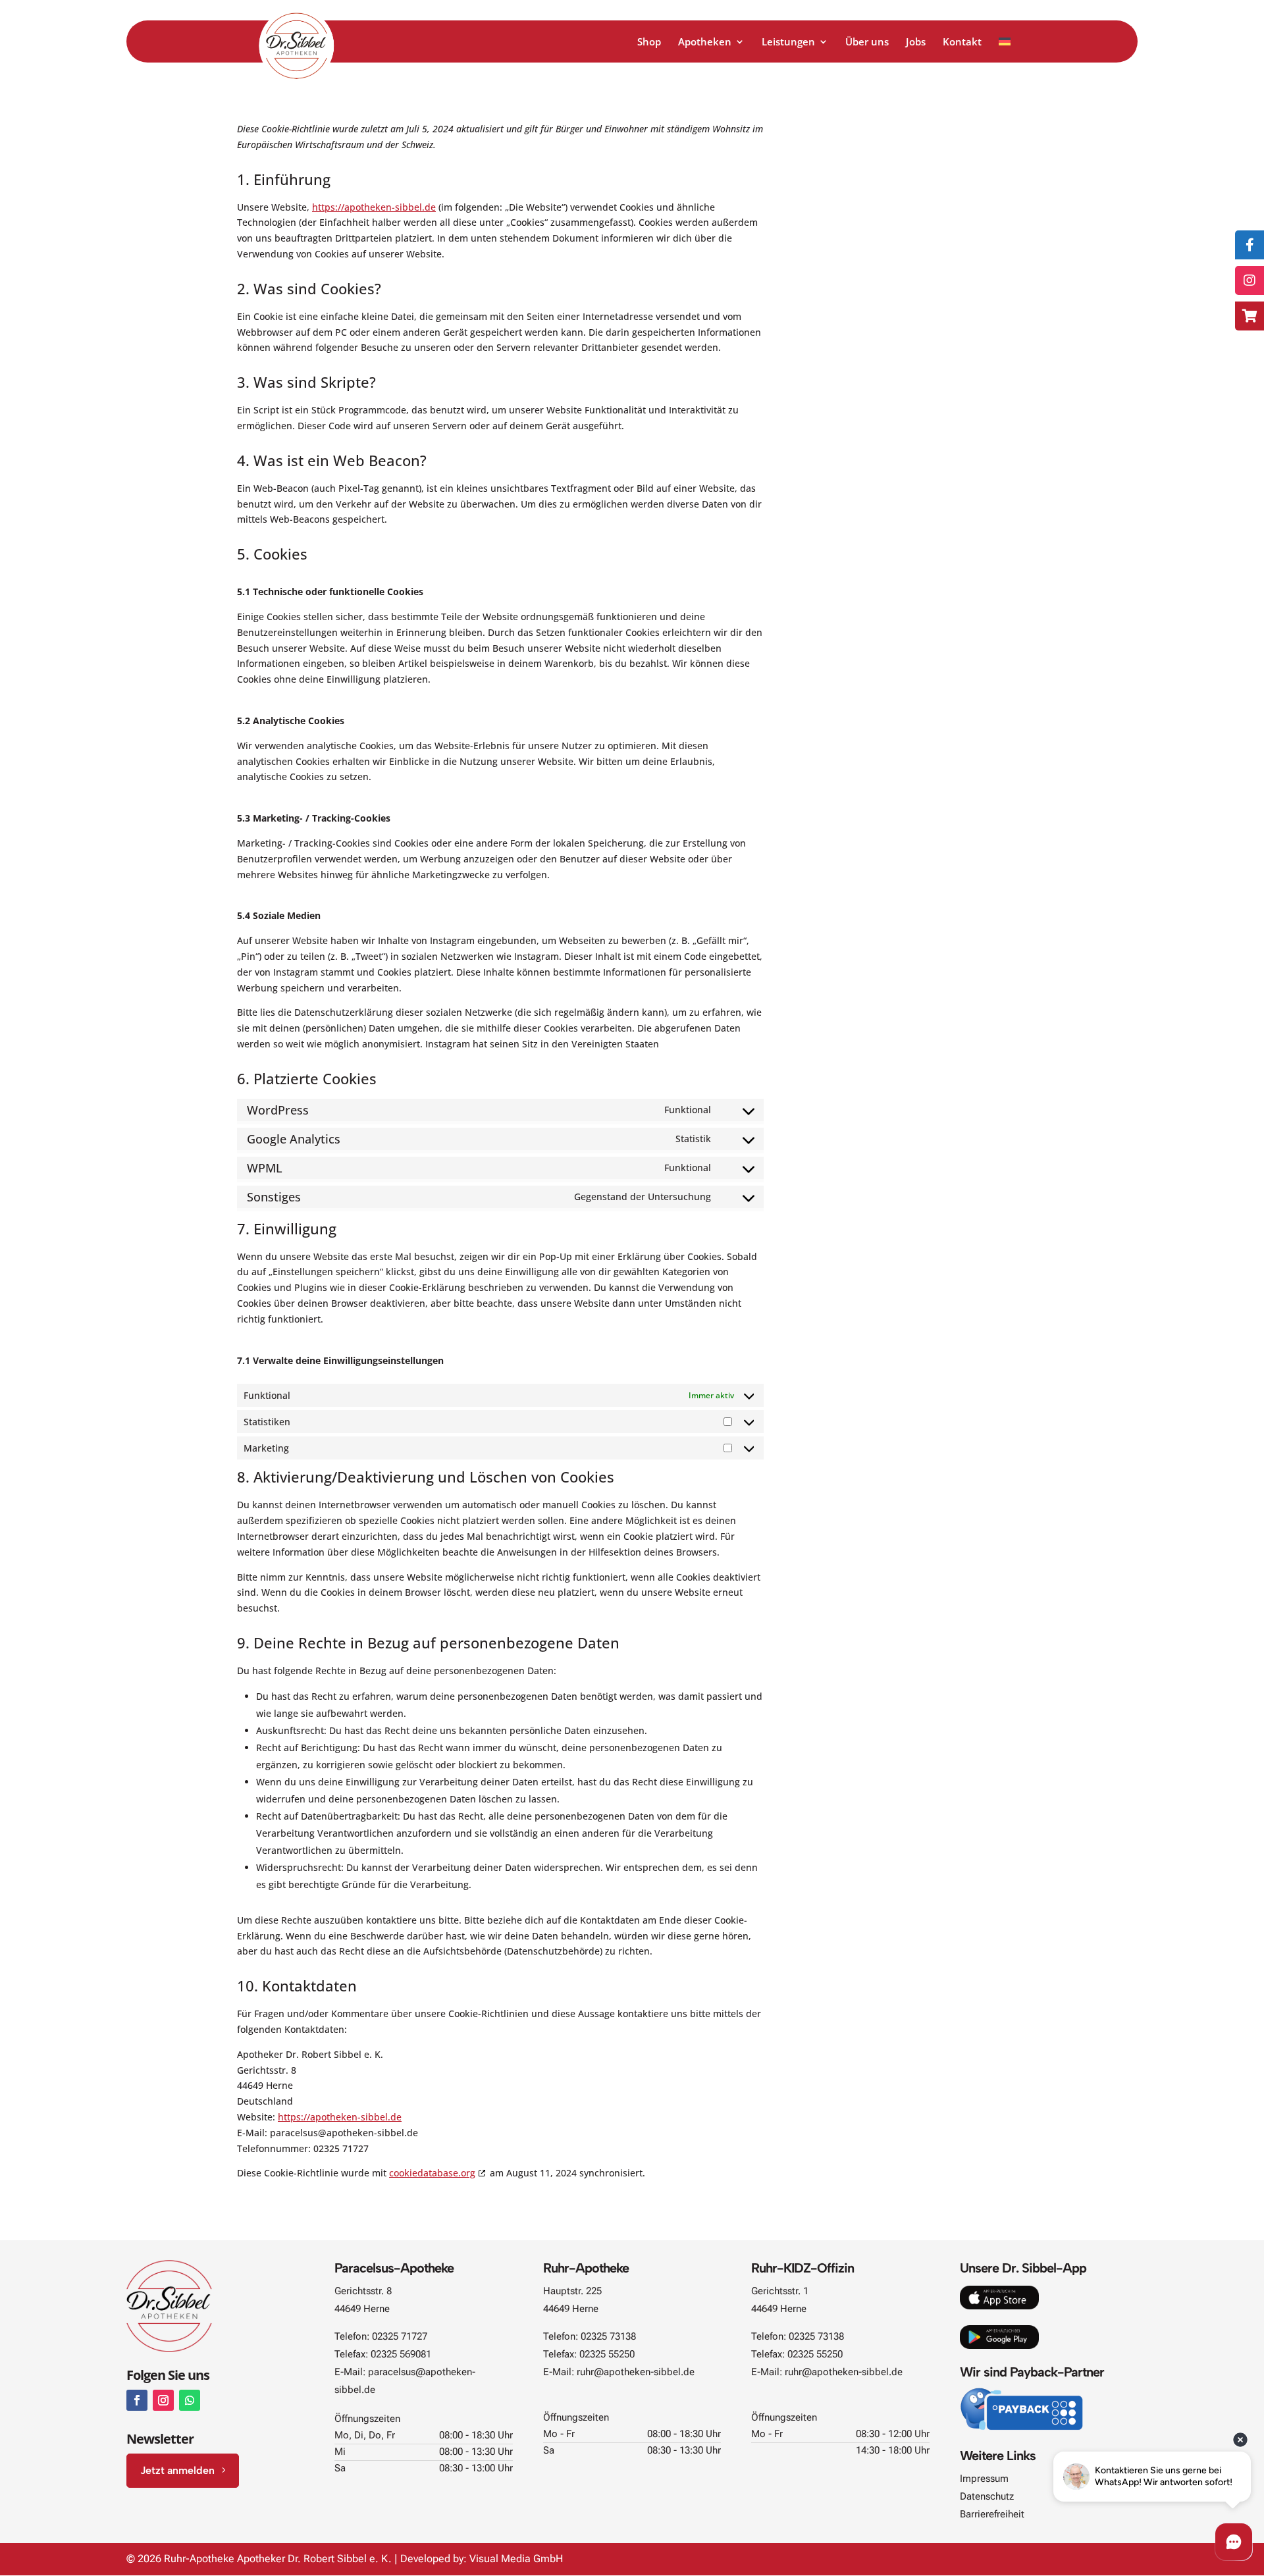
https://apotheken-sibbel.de (374, 207)
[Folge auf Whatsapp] (190, 2400)
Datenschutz (987, 2496)
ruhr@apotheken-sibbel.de (636, 2372)
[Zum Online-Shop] (1250, 316)
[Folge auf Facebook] (137, 2400)
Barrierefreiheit (992, 2514)
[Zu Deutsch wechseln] (1005, 50)
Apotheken (705, 42)
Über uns (867, 42)
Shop (649, 42)
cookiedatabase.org (432, 2173)
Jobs (916, 42)
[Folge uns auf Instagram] (1250, 280)
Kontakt (962, 42)
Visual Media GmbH (516, 2559)
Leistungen (788, 42)
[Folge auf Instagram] (163, 2400)
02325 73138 (608, 2336)
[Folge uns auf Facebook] (1250, 245)
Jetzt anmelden (177, 2470)
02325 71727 (400, 2336)
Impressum (984, 2479)
